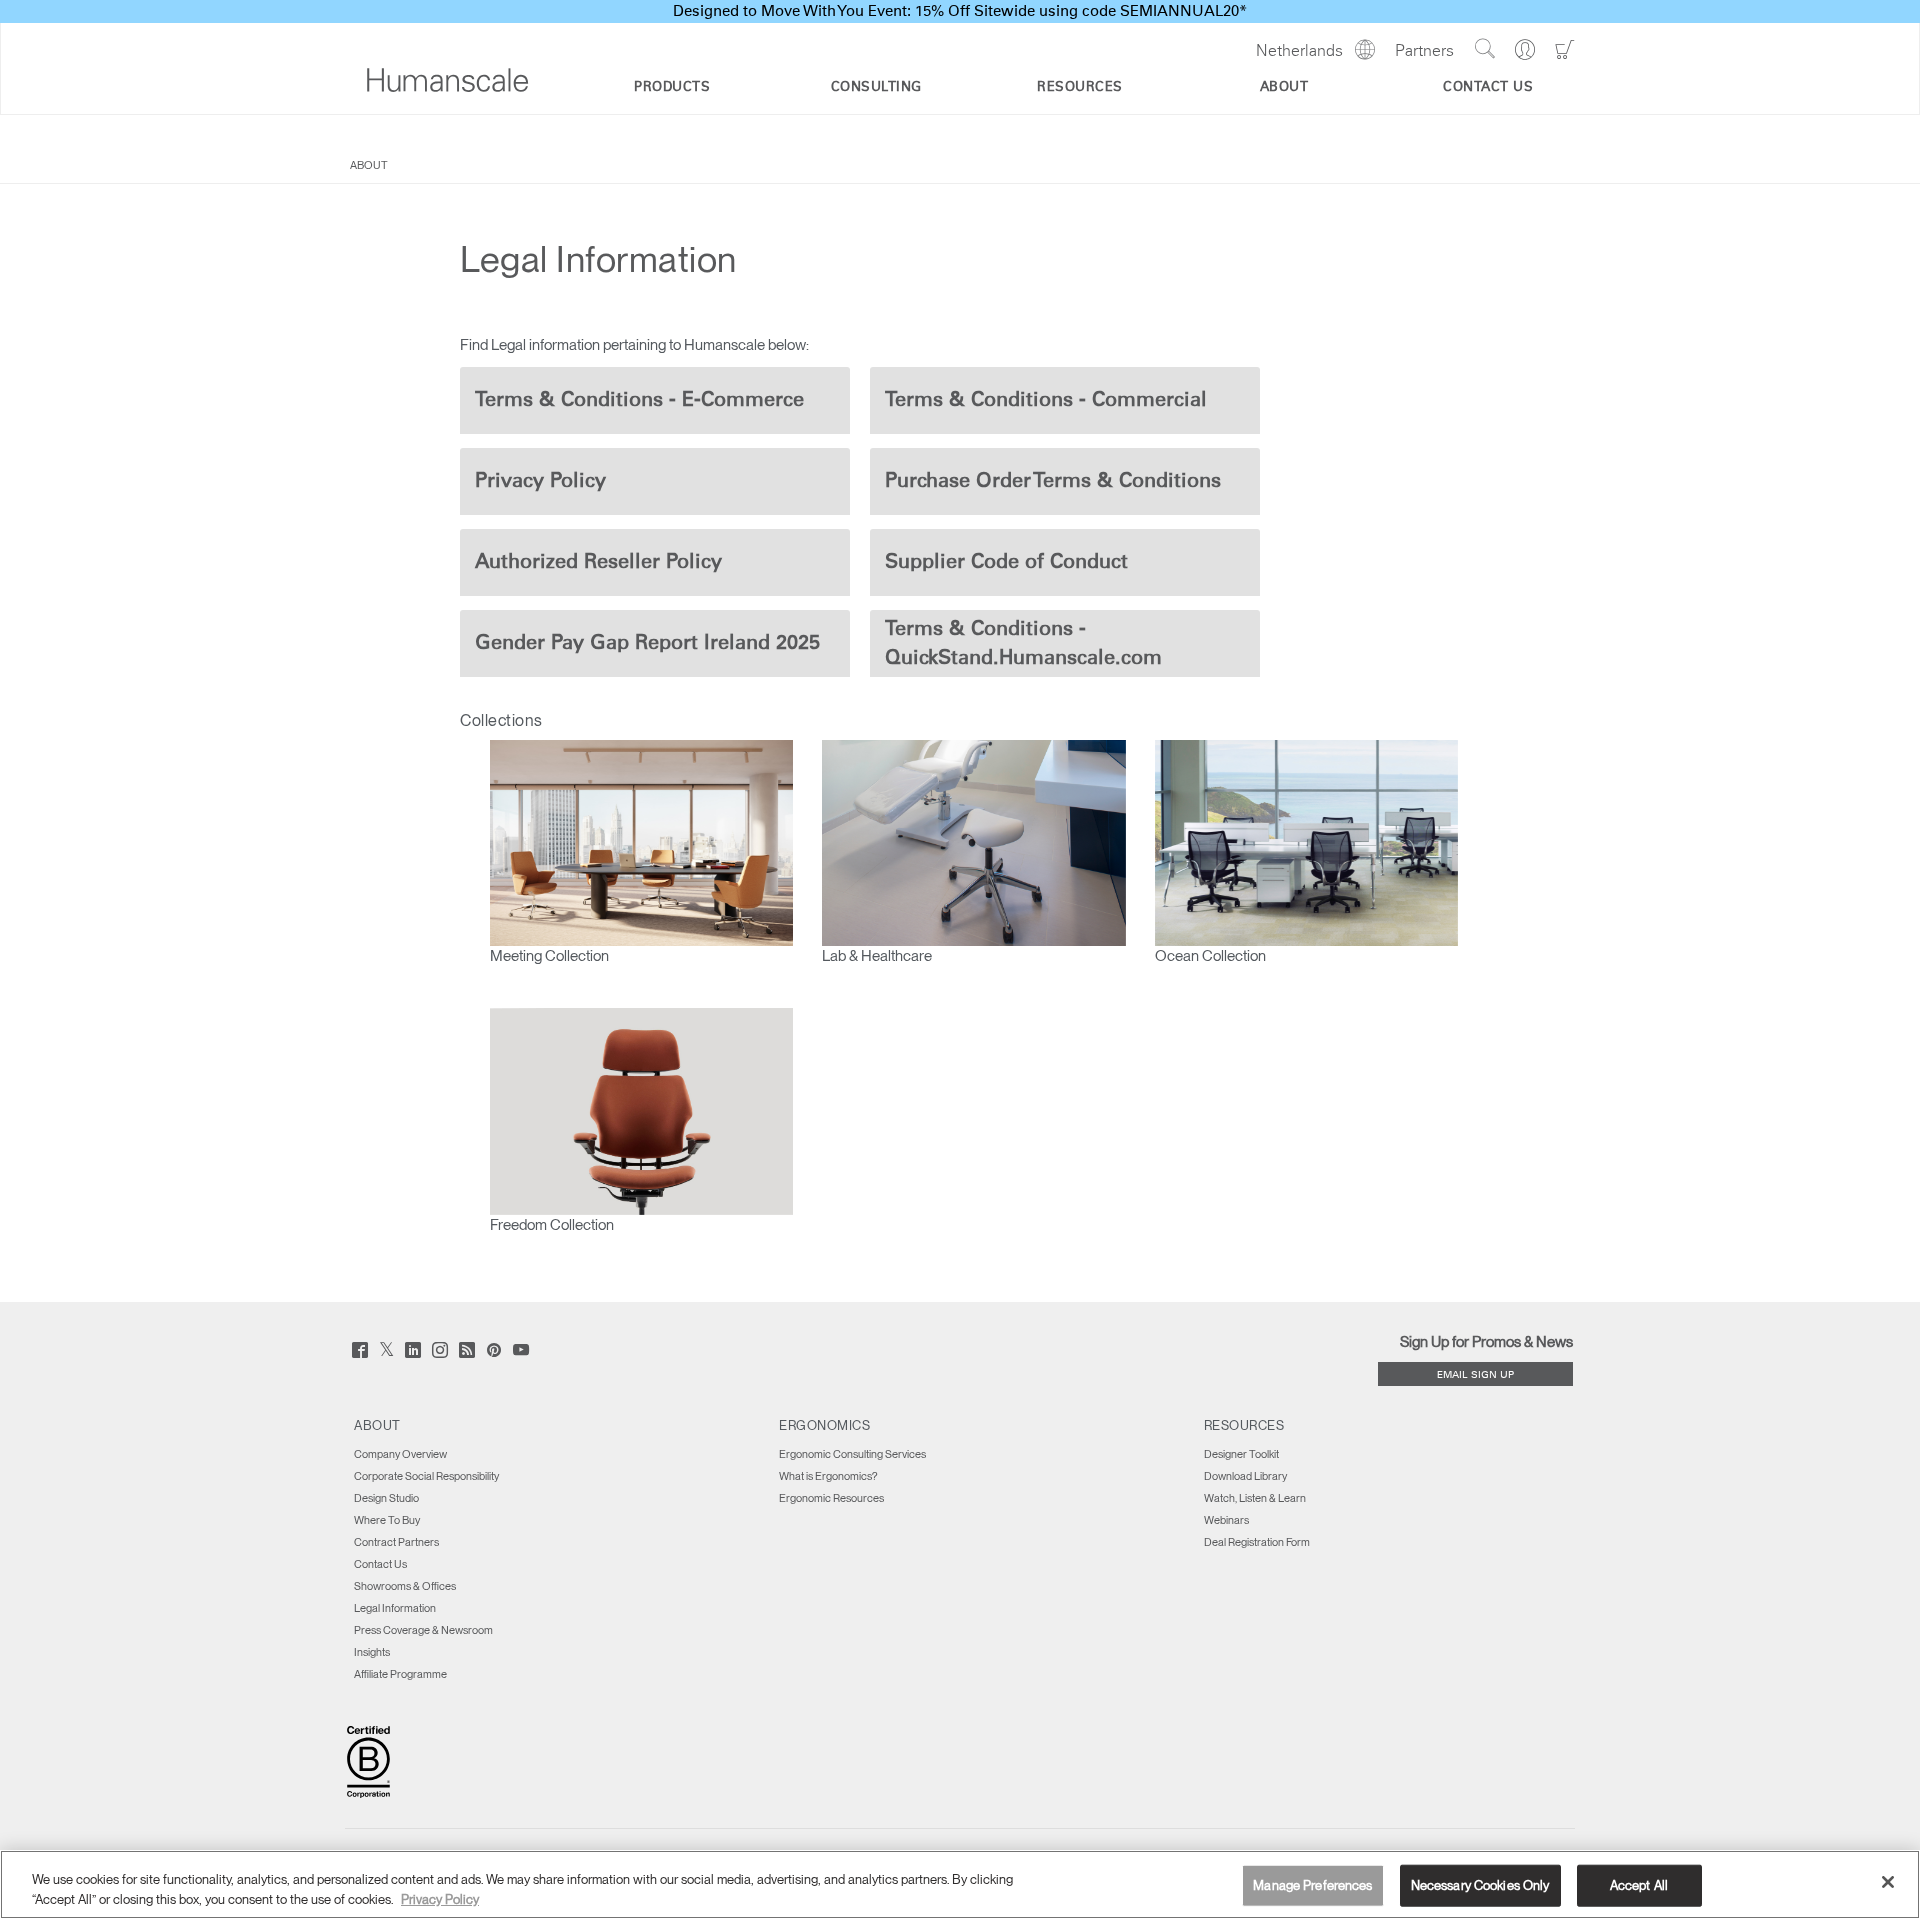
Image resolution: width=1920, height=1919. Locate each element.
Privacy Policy (540, 481)
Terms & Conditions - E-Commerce (639, 400)
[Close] (1888, 1882)
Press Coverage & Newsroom (423, 1630)
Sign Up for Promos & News (1486, 1342)
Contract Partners (396, 1542)
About (369, 165)
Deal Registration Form (1257, 1542)
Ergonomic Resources (831, 1498)
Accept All (1639, 1885)
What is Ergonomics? (828, 1476)
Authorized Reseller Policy (598, 562)
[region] (960, 1884)
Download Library (1245, 1476)
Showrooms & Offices (405, 1586)
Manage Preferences (1312, 1885)
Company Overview (400, 1454)
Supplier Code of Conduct (1006, 562)
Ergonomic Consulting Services (852, 1454)
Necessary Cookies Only (1480, 1885)
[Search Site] (1484, 49)
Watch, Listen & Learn (1255, 1498)
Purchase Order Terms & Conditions (1053, 481)
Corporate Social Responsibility (426, 1476)
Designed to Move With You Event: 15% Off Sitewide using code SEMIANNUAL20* (960, 11)
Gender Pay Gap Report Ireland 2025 (647, 643)
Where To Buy (387, 1520)
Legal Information (395, 1608)
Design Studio (386, 1498)
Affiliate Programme (400, 1674)
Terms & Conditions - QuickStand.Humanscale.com (1023, 643)
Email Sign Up (1475, 1375)
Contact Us (380, 1564)
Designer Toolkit (1241, 1454)
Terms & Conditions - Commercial (1046, 400)
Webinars (1226, 1520)
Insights (372, 1652)
